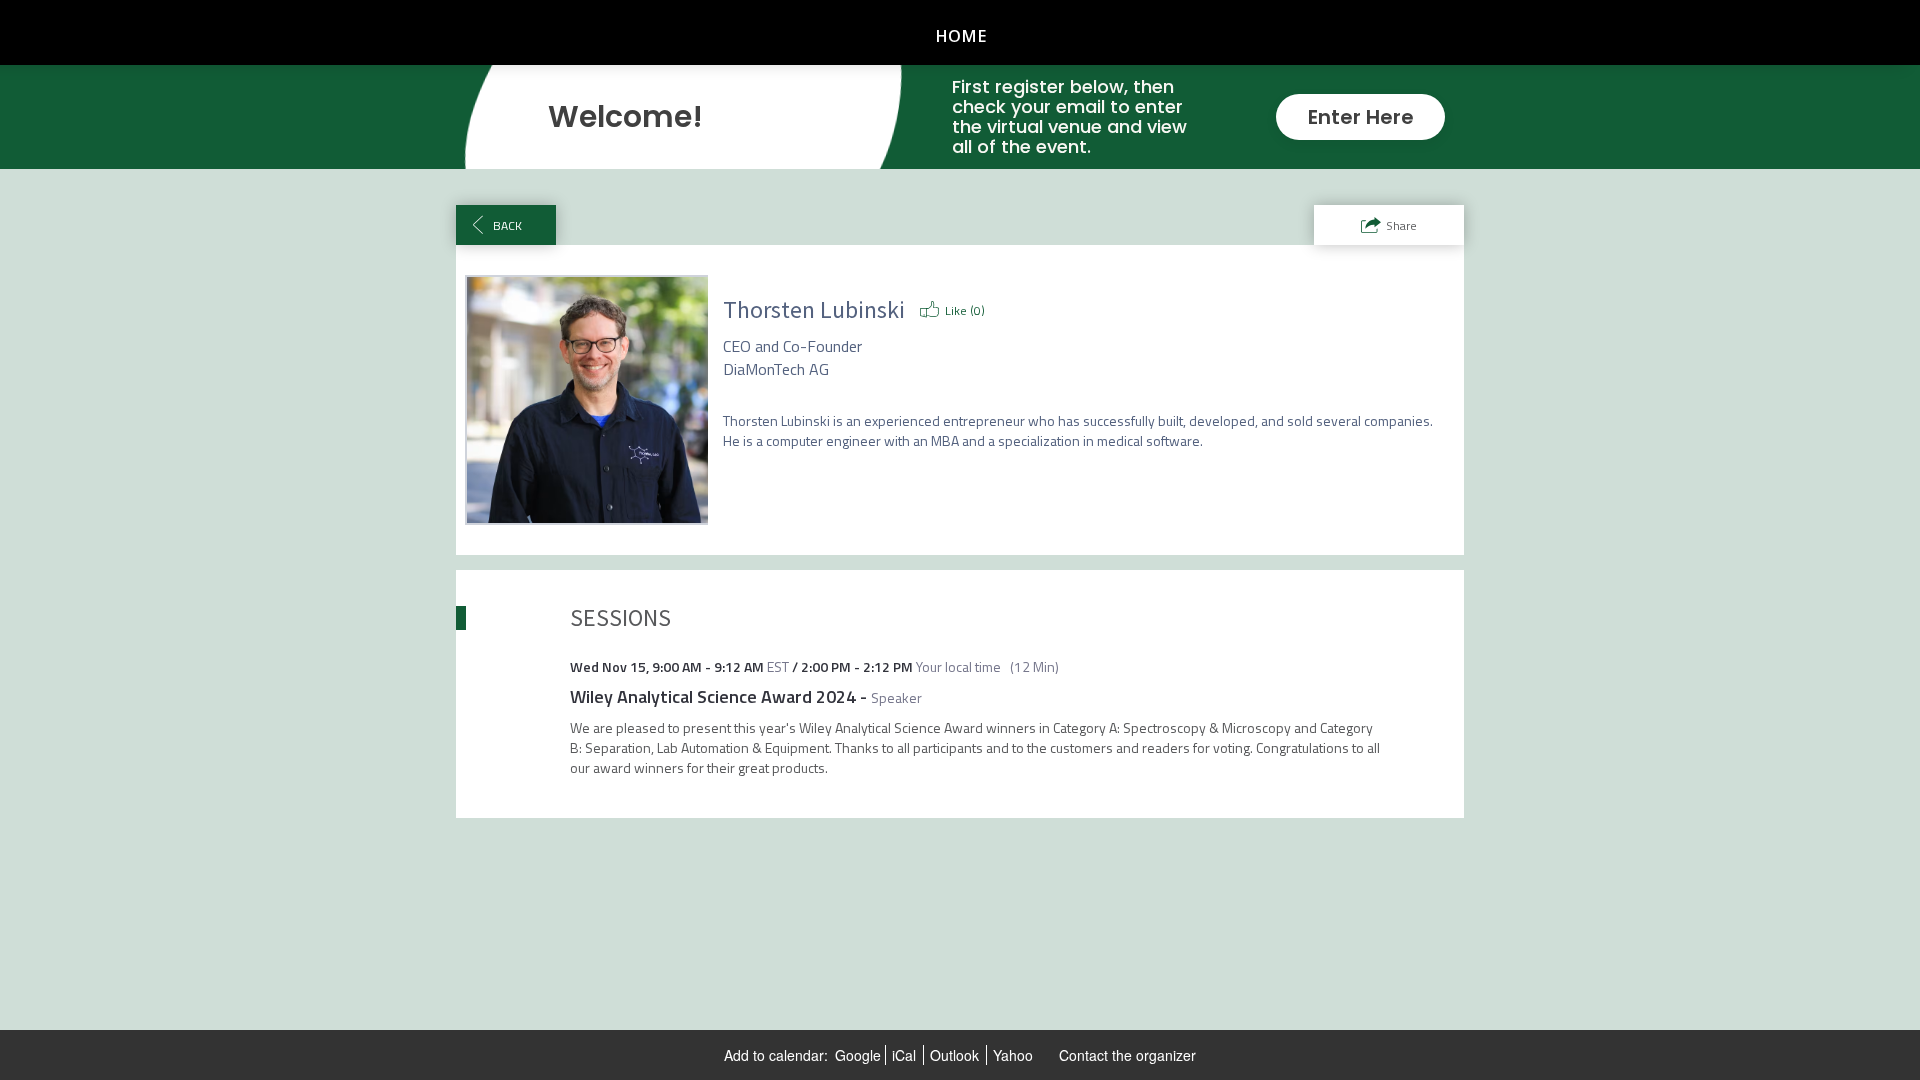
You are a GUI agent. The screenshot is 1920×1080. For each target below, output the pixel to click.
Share (1401, 225)
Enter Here (1361, 117)
